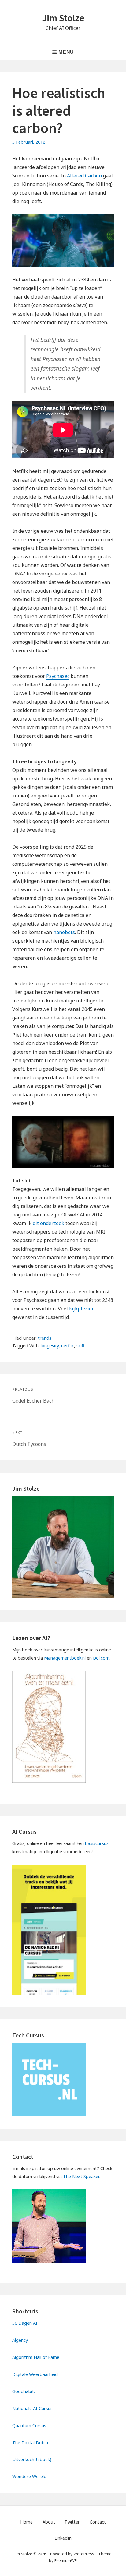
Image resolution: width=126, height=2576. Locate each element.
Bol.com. (102, 1658)
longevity (50, 1346)
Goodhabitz (24, 2391)
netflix (68, 1346)
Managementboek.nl (65, 1658)
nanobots (64, 932)
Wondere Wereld (29, 2476)
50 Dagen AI (25, 2323)
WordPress (84, 2554)
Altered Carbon (84, 176)
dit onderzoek (48, 1223)
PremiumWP (66, 2560)
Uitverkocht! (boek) (32, 2459)
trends (45, 1338)
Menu (66, 52)
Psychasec (58, 676)
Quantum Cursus (29, 2426)
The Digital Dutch (30, 2443)
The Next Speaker (81, 2176)
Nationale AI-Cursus (32, 2408)
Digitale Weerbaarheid (35, 2374)
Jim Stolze (63, 18)
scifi (80, 1346)
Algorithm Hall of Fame (36, 2357)
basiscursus (97, 1843)
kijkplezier (82, 1309)
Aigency (20, 2340)
